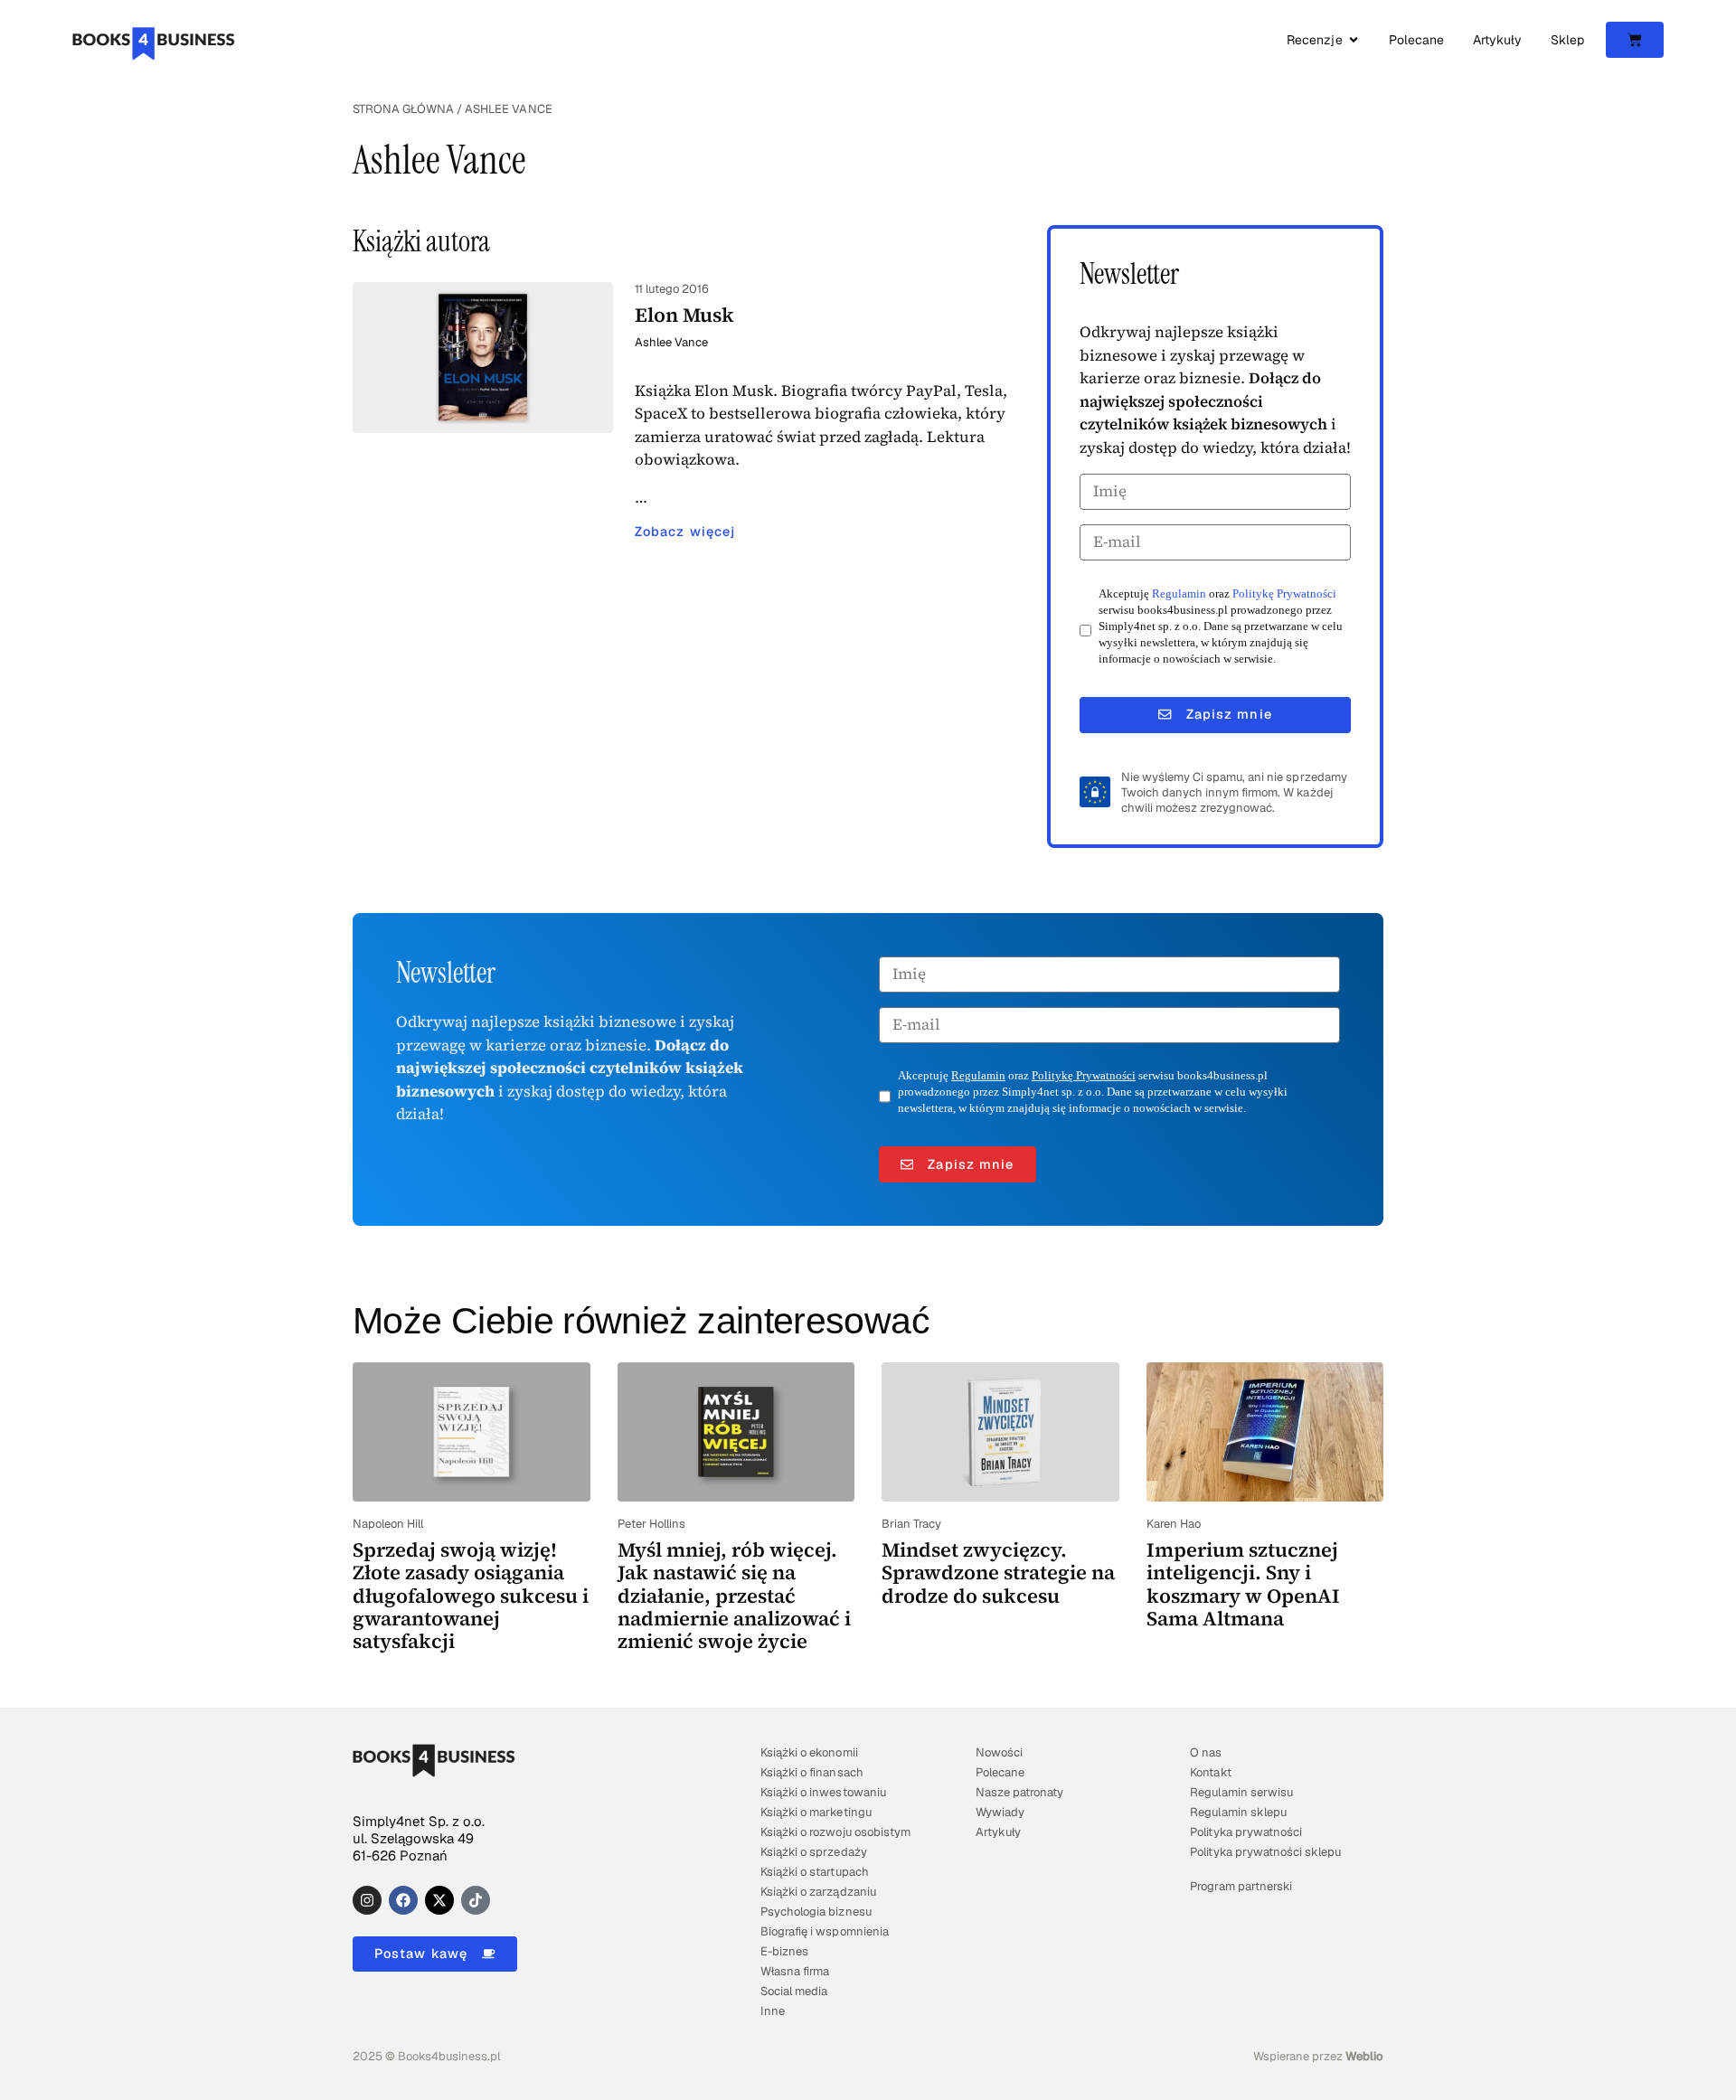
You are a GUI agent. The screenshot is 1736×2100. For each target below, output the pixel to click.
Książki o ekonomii (809, 1752)
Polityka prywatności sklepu (1265, 1852)
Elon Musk (684, 315)
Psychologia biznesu (816, 1912)
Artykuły (998, 1832)
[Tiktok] (476, 1900)
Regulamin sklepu (1238, 1812)
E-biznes (784, 1951)
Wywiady (1000, 1812)
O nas (1206, 1752)
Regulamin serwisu (1241, 1792)
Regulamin (1179, 594)
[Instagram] (367, 1900)
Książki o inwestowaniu (823, 1792)
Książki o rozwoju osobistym (835, 1832)
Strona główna (403, 109)
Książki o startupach (814, 1872)
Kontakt (1210, 1772)
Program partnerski (1241, 1886)
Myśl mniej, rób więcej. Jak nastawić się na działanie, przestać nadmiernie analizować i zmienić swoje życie (734, 1595)
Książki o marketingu (816, 1812)
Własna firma (795, 1971)
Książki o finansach (811, 1772)
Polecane (1000, 1772)
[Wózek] (1635, 40)
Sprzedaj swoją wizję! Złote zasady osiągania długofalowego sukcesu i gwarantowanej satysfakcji (471, 1595)
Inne (773, 2011)
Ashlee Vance (671, 342)
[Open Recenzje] (1354, 40)
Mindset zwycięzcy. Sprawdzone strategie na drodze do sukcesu (998, 1573)
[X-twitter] (439, 1900)
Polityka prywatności (1245, 1832)
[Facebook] (403, 1900)
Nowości (999, 1752)
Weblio (1364, 2056)
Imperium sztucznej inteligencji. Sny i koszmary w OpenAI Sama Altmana (1243, 1584)
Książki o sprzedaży (813, 1852)
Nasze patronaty (1019, 1792)
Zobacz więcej (685, 532)
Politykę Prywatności (1284, 594)
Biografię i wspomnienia (824, 1931)
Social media (794, 1991)
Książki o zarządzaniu (818, 1892)
